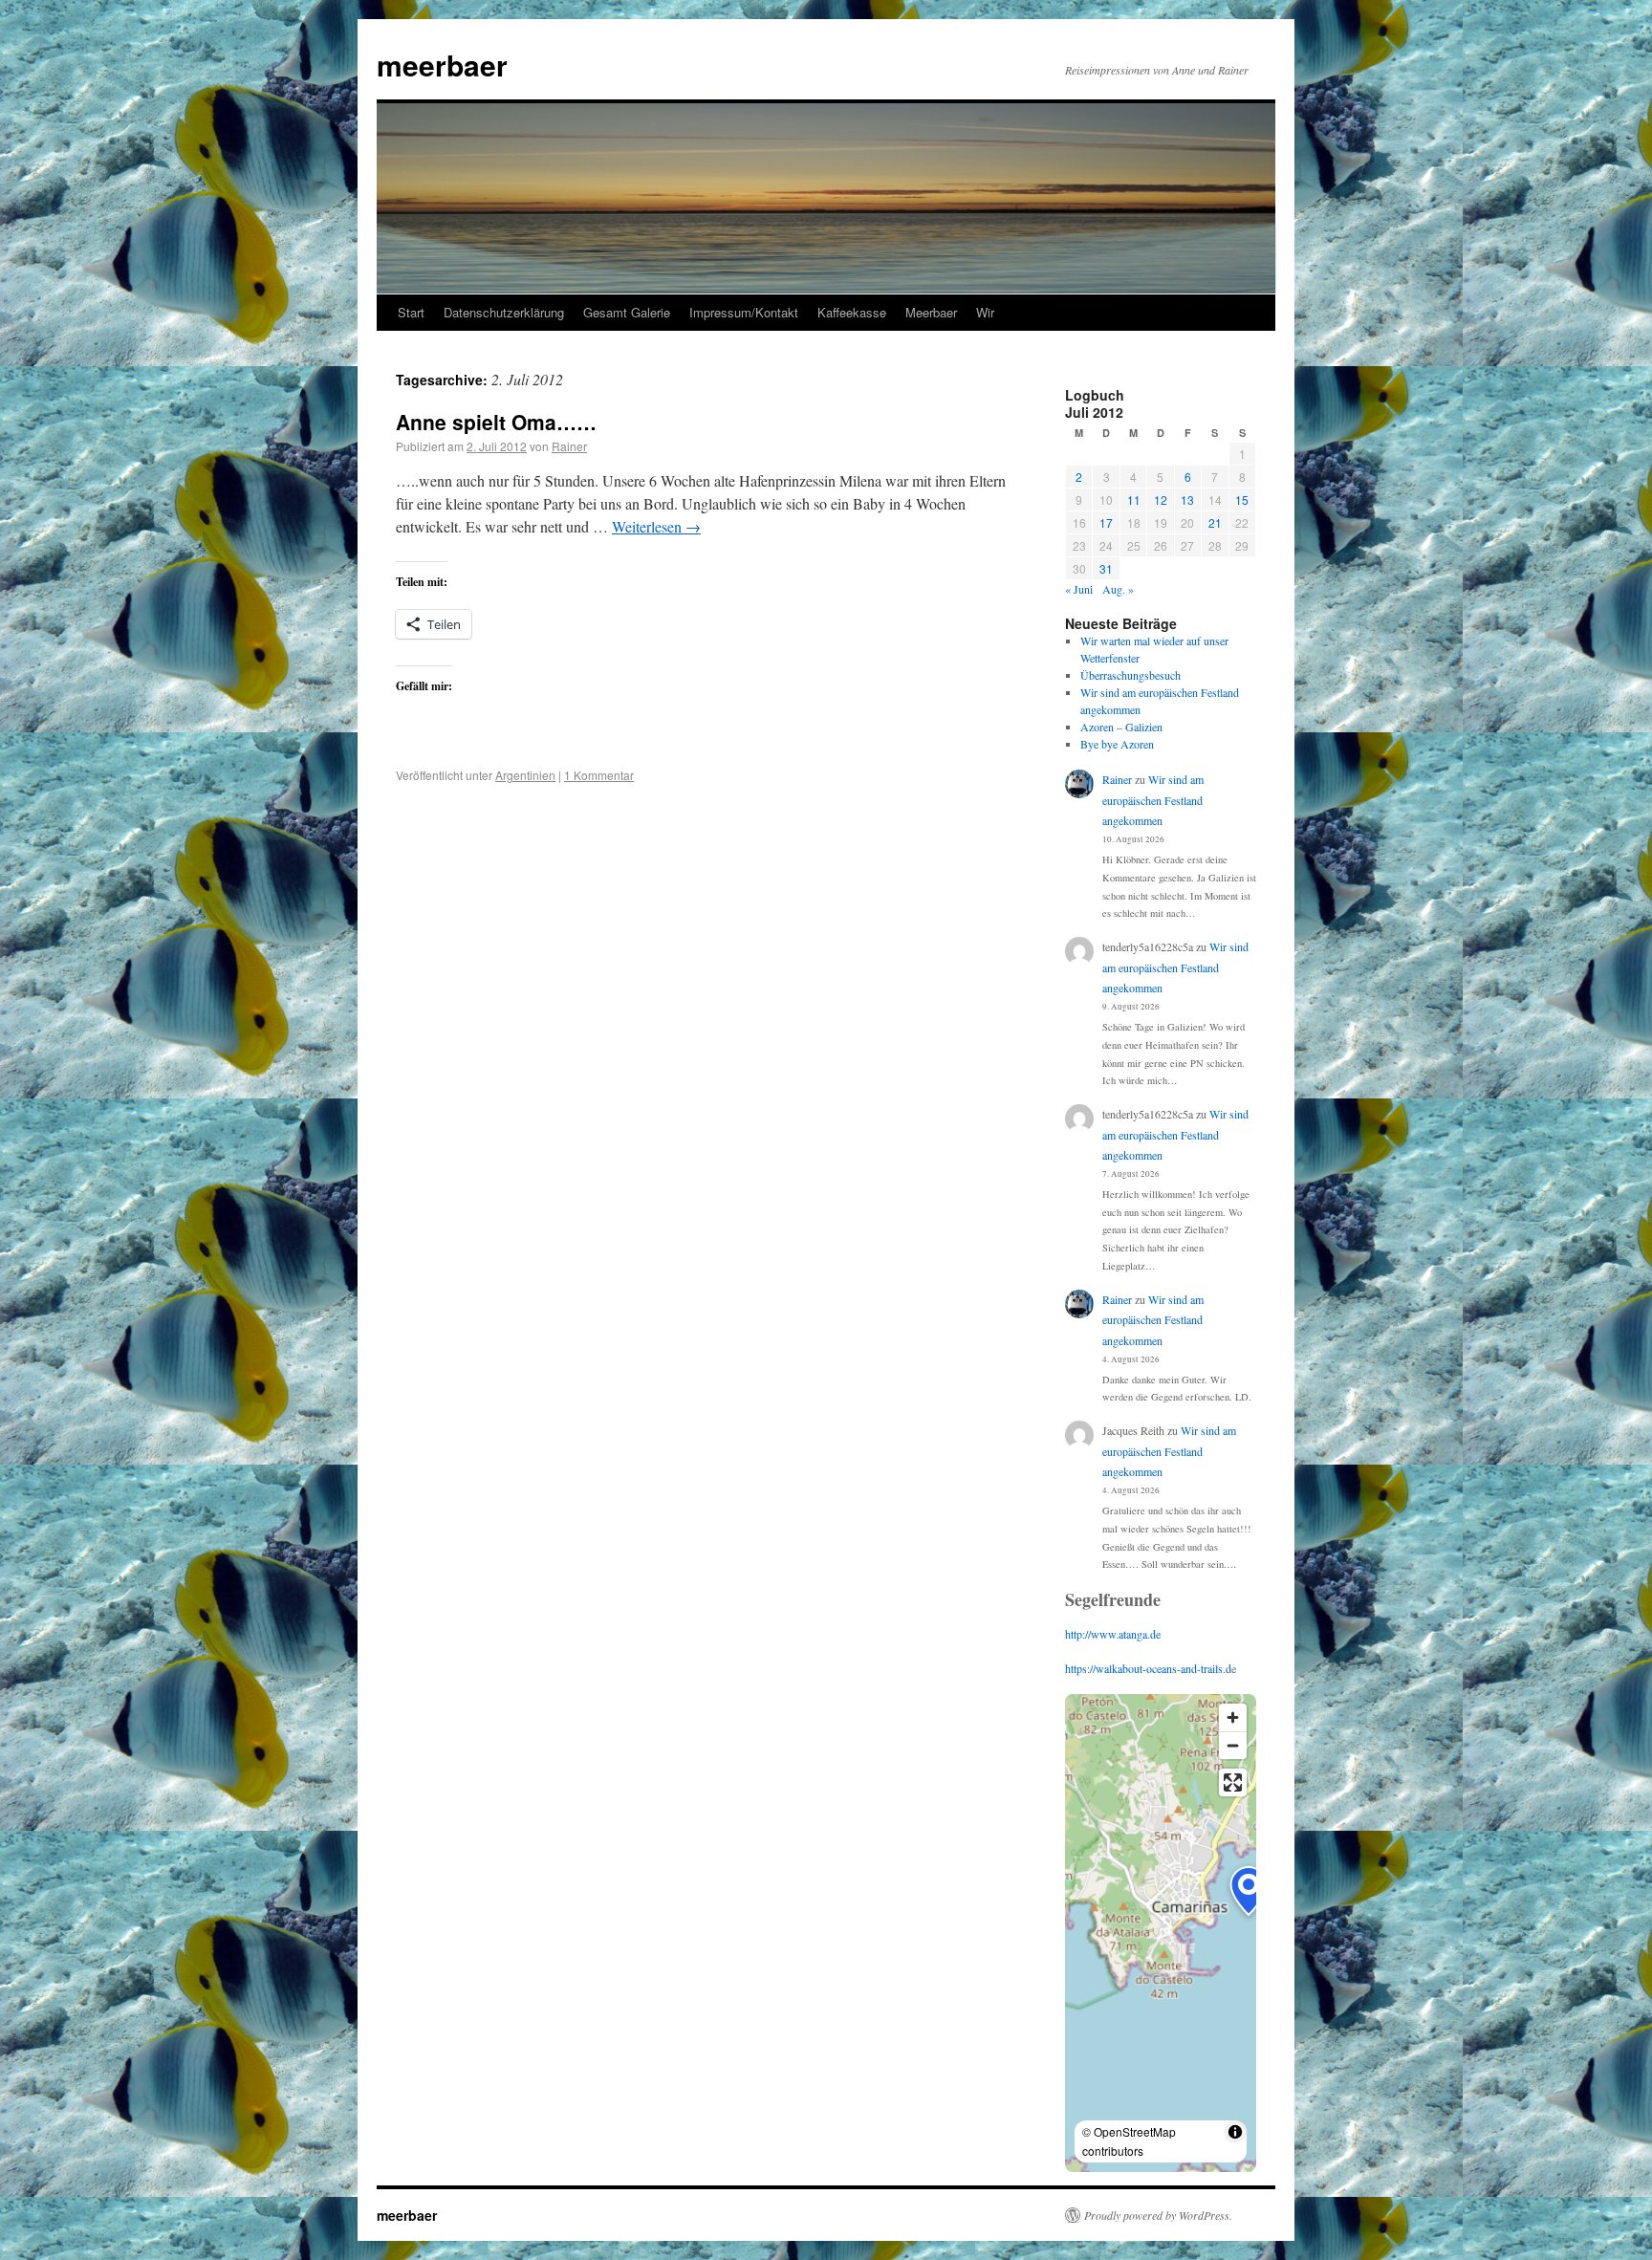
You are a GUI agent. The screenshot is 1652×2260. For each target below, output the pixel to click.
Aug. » (1118, 589)
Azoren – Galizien (1121, 727)
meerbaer (442, 65)
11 (1134, 500)
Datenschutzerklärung (504, 312)
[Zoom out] (1233, 1745)
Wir (985, 312)
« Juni (1079, 589)
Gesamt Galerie (627, 312)
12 (1161, 500)
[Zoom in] (1233, 1717)
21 (1215, 522)
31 (1106, 568)
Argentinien (525, 775)
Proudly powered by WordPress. (1158, 2215)
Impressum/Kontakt (744, 312)
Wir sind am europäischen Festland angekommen (1153, 800)
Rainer (569, 446)
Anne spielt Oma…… (496, 422)
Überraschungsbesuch (1130, 675)
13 (1187, 500)
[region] (1161, 1933)
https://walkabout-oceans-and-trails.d (1148, 1668)
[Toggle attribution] (1235, 2132)
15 (1242, 500)
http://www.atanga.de (1113, 1634)
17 (1106, 522)
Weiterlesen (656, 526)
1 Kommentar (599, 775)
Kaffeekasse (852, 312)
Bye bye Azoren (1117, 744)
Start (411, 312)
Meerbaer (931, 312)
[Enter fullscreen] (1233, 1782)
